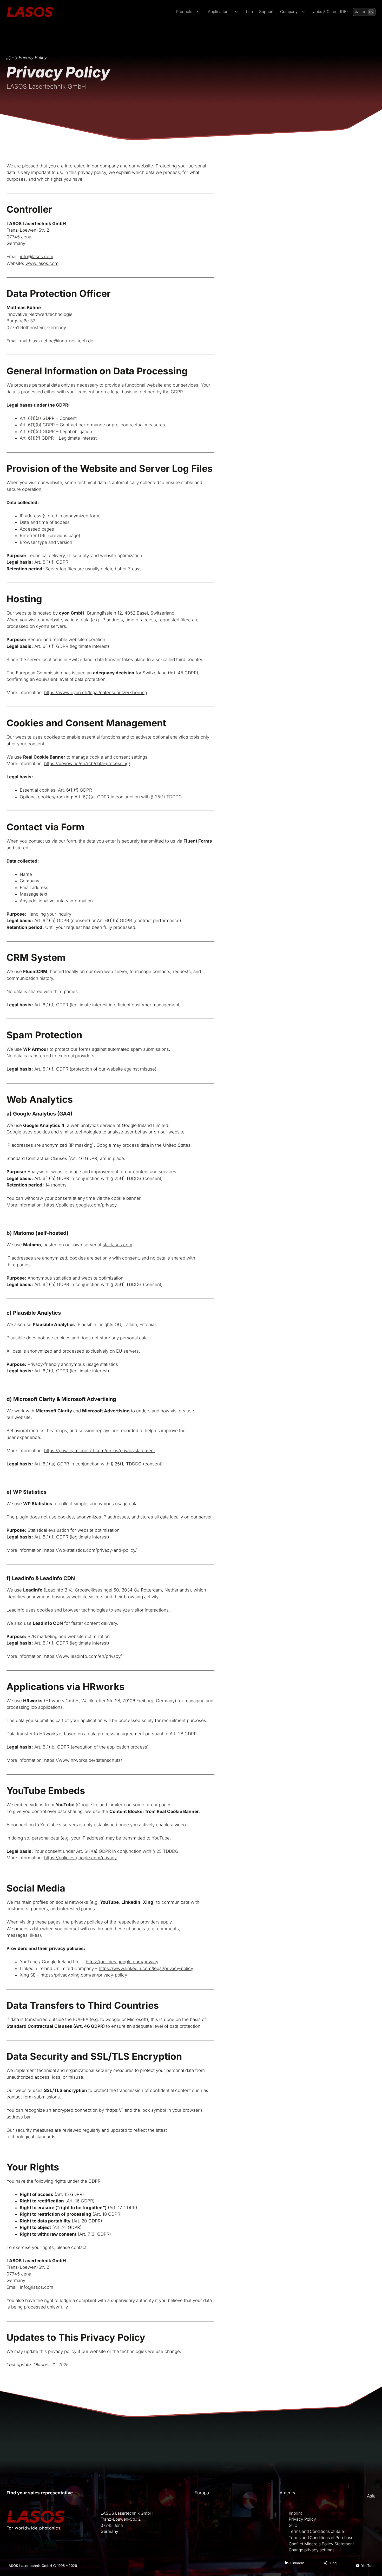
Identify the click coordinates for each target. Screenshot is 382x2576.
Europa (202, 2493)
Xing (333, 2563)
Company (289, 12)
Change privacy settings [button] (312, 2550)
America (288, 2493)
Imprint (295, 2513)
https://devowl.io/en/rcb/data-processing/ (87, 764)
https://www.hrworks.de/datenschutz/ (83, 1760)
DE (364, 12)
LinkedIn (297, 2563)
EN (371, 12)
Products (184, 12)
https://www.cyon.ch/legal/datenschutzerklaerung (96, 693)
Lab (249, 12)
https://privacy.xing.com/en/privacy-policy (84, 1975)
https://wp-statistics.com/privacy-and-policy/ (90, 1550)
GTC (293, 2525)
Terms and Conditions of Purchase (321, 2538)
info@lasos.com (37, 257)
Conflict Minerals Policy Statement (321, 2544)
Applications (219, 12)
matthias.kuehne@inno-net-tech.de (57, 341)
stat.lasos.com (117, 1245)
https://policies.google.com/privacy (80, 1205)
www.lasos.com (42, 263)
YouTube (368, 2566)
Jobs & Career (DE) (330, 12)
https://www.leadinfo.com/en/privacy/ (83, 1656)
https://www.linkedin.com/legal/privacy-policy (146, 1968)
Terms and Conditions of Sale (316, 2531)
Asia (371, 2496)
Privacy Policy (302, 2519)
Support (266, 12)
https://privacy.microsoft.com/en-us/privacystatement (100, 1451)
